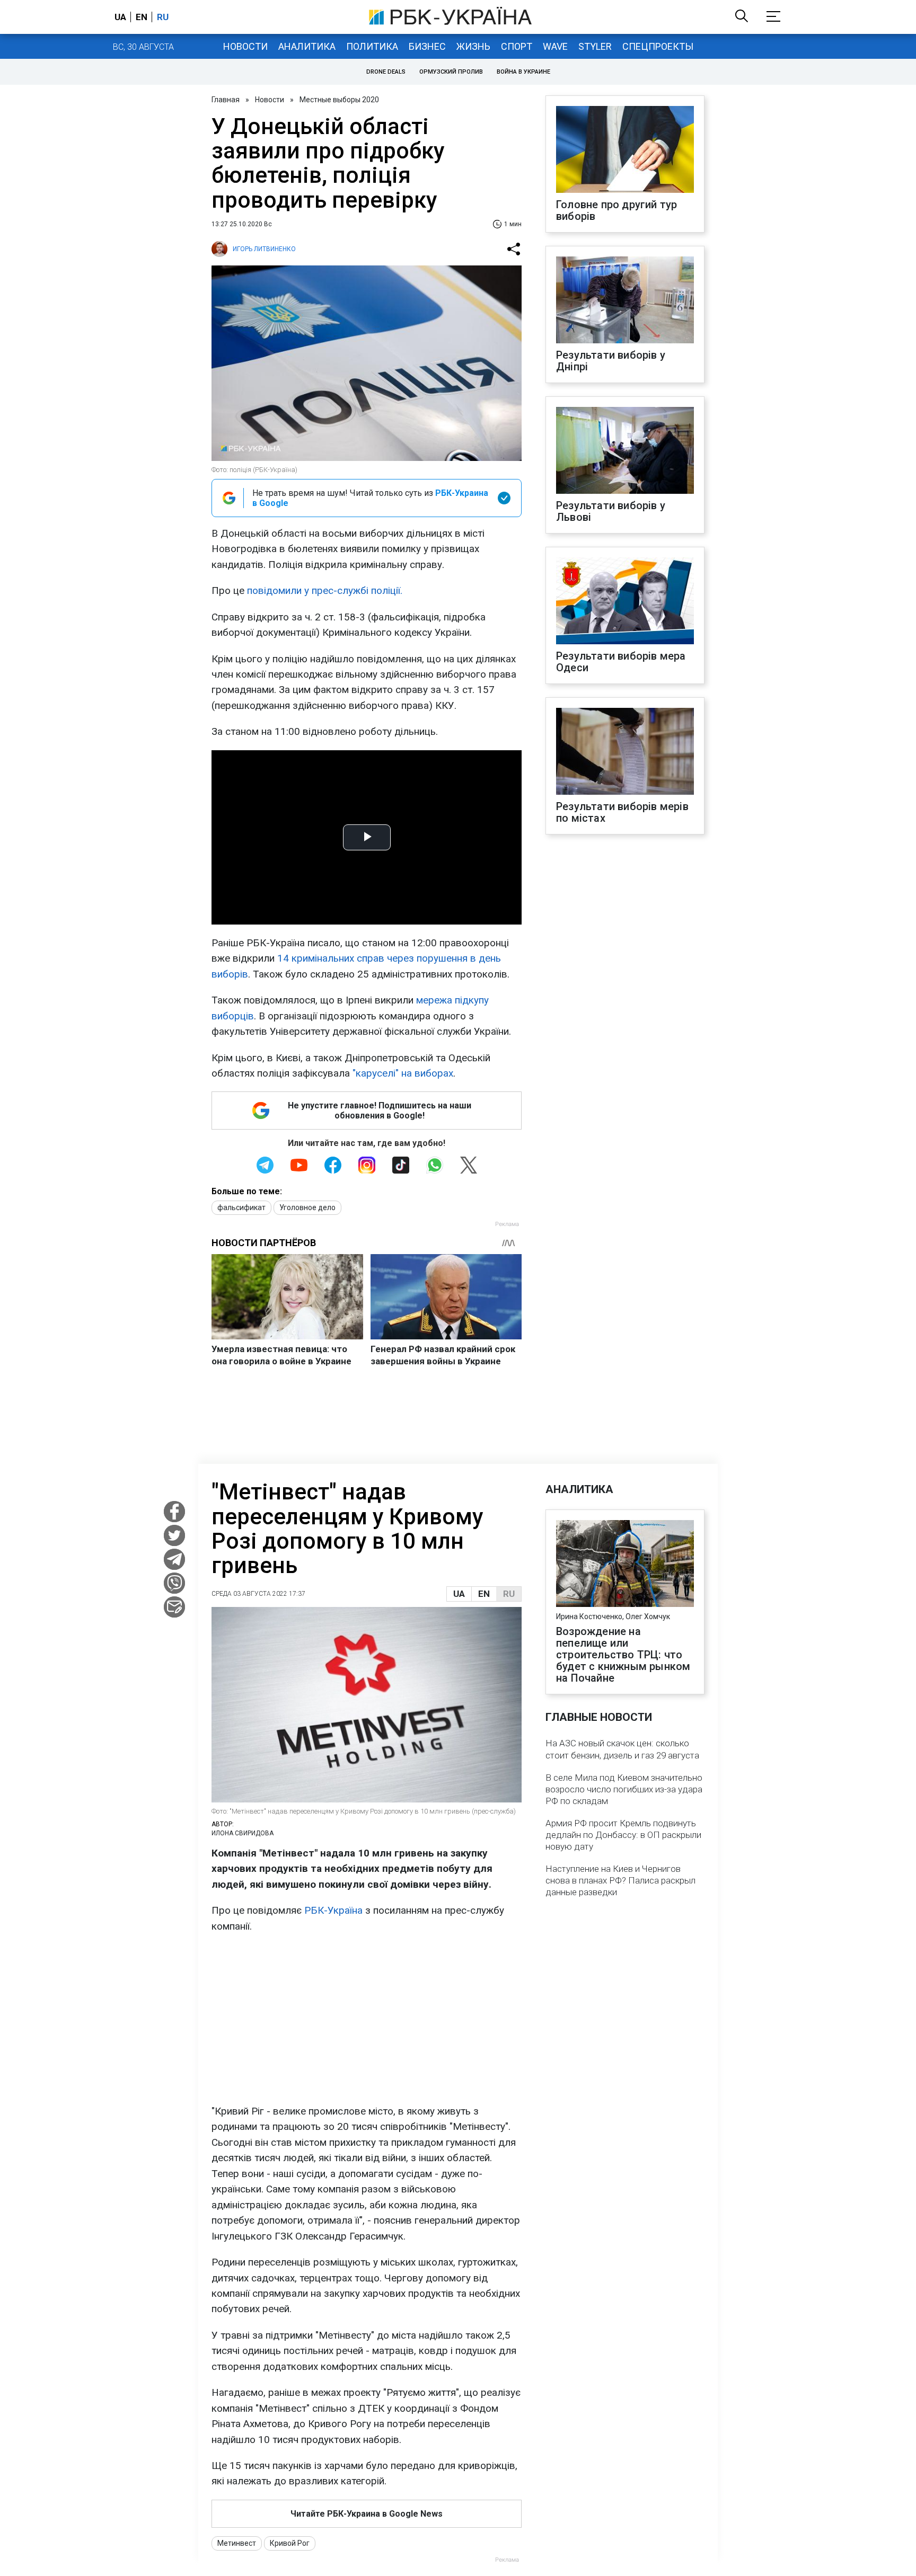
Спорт (517, 46)
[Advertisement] (367, 2019)
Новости (245, 46)
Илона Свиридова (243, 1833)
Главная (226, 100)
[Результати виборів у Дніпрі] (625, 301)
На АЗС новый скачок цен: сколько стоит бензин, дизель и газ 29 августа (622, 1749)
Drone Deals (386, 72)
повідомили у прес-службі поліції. (325, 590)
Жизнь (473, 46)
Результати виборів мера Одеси (621, 662)
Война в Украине (523, 72)
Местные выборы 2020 (339, 100)
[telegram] (174, 1559)
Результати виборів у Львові (611, 511)
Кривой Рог (290, 2543)
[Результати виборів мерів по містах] (625, 752)
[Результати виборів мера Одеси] (625, 602)
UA (459, 1594)
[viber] (174, 1583)
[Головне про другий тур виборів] (625, 150)
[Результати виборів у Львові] (625, 451)
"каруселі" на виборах (403, 1073)
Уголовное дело (307, 1207)
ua (120, 17)
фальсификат (241, 1207)
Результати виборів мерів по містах (622, 812)
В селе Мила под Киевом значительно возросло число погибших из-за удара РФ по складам (624, 1789)
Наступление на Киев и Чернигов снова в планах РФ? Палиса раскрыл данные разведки (620, 1880)
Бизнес (427, 46)
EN (484, 1594)
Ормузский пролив (451, 72)
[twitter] (174, 1535)
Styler (595, 46)
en (142, 17)
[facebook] (174, 1512)
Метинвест (237, 2543)
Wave (555, 46)
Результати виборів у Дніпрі (611, 361)
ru (163, 17)
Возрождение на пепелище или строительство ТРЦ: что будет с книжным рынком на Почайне (623, 1655)
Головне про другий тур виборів (616, 210)
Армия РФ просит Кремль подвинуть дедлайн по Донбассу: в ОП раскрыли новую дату (623, 1835)
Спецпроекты (658, 46)
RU (509, 1594)
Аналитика (307, 46)
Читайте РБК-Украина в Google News (367, 2514)
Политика (372, 46)
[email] (174, 1607)
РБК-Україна (333, 1910)
